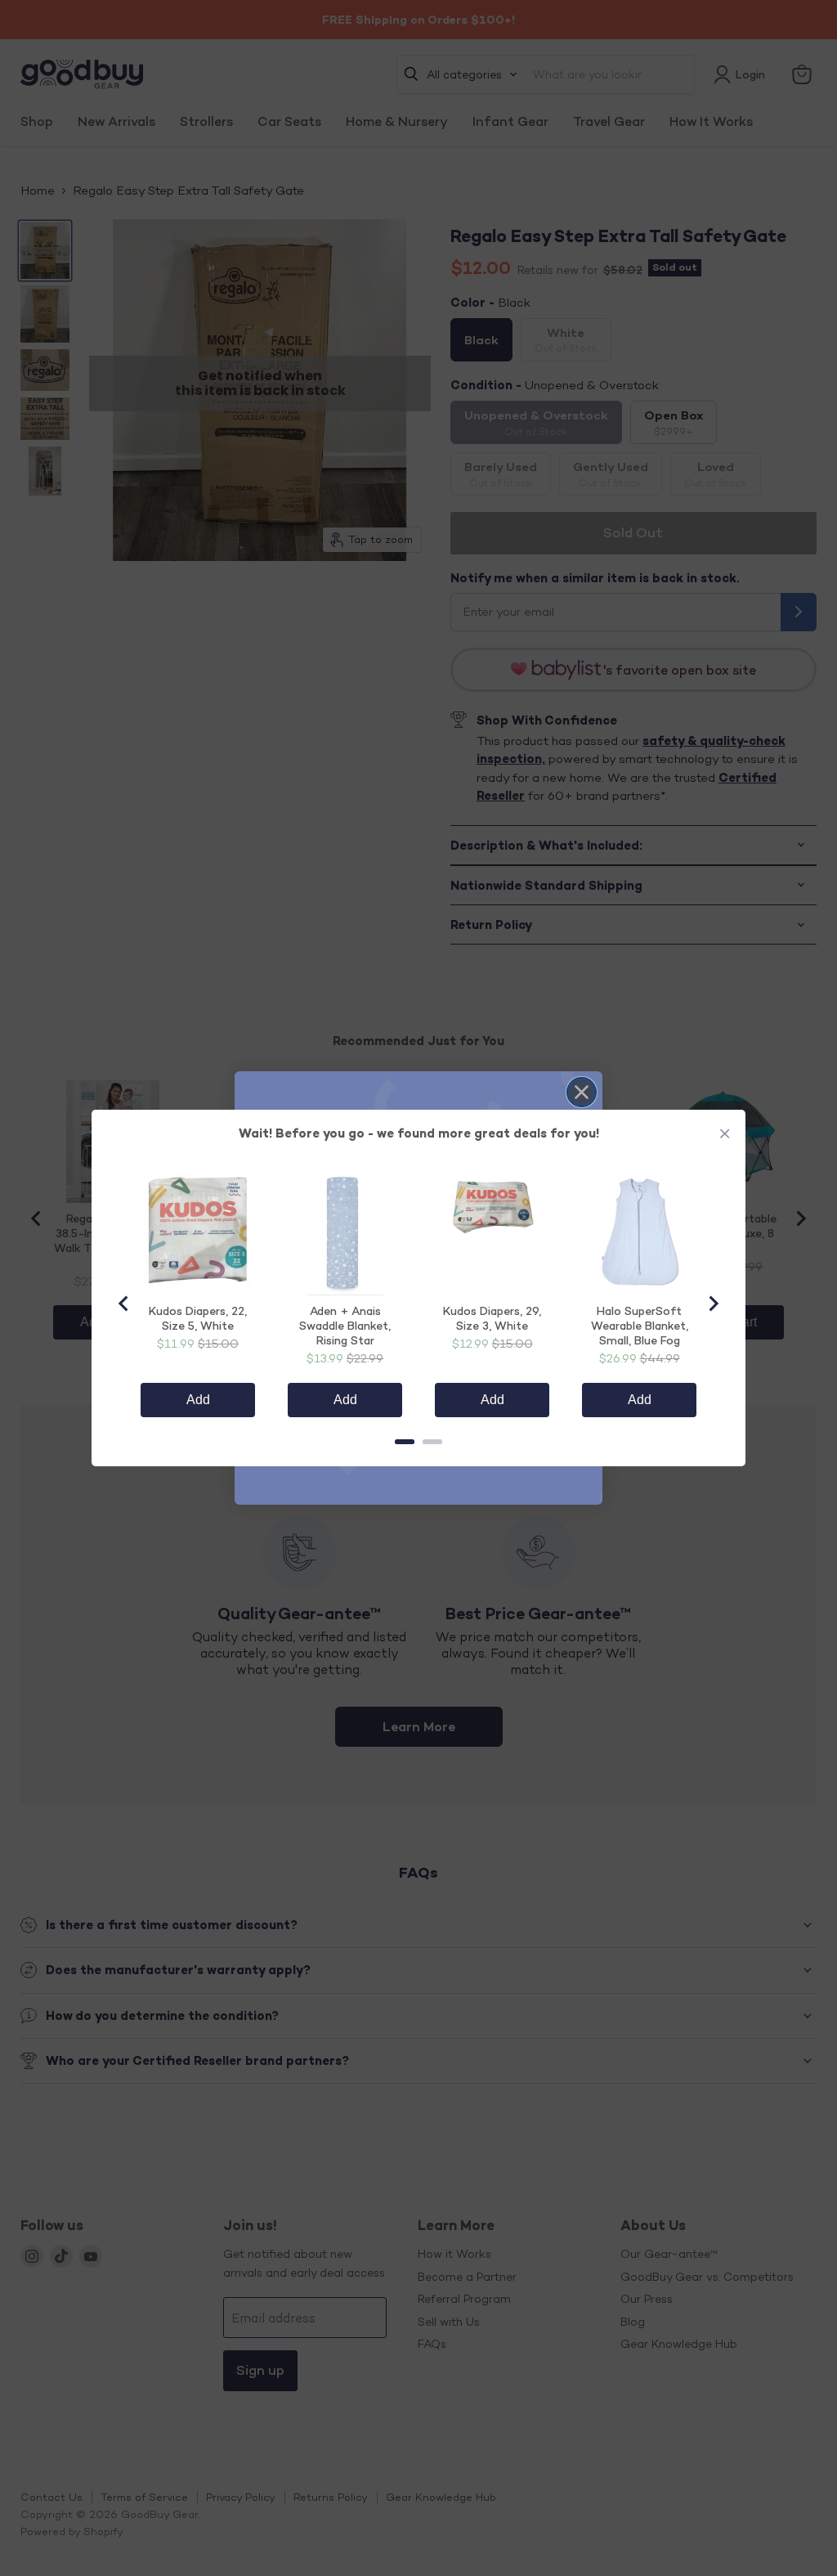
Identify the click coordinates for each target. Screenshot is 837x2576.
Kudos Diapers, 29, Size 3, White (492, 1318)
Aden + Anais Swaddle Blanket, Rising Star (345, 1325)
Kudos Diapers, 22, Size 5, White (198, 1318)
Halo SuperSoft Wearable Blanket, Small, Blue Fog (640, 1325)
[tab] (405, 1442)
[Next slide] (713, 1304)
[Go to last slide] (124, 1304)
